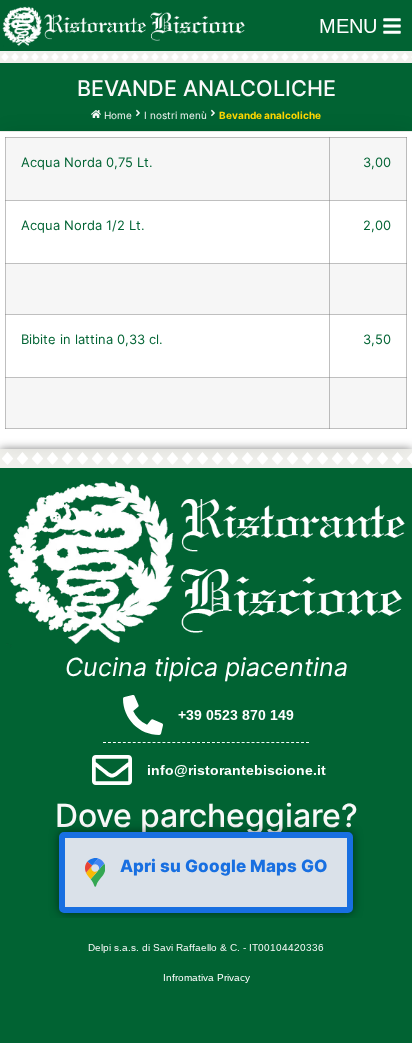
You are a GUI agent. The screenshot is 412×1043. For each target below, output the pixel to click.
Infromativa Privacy (206, 977)
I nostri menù (175, 115)
